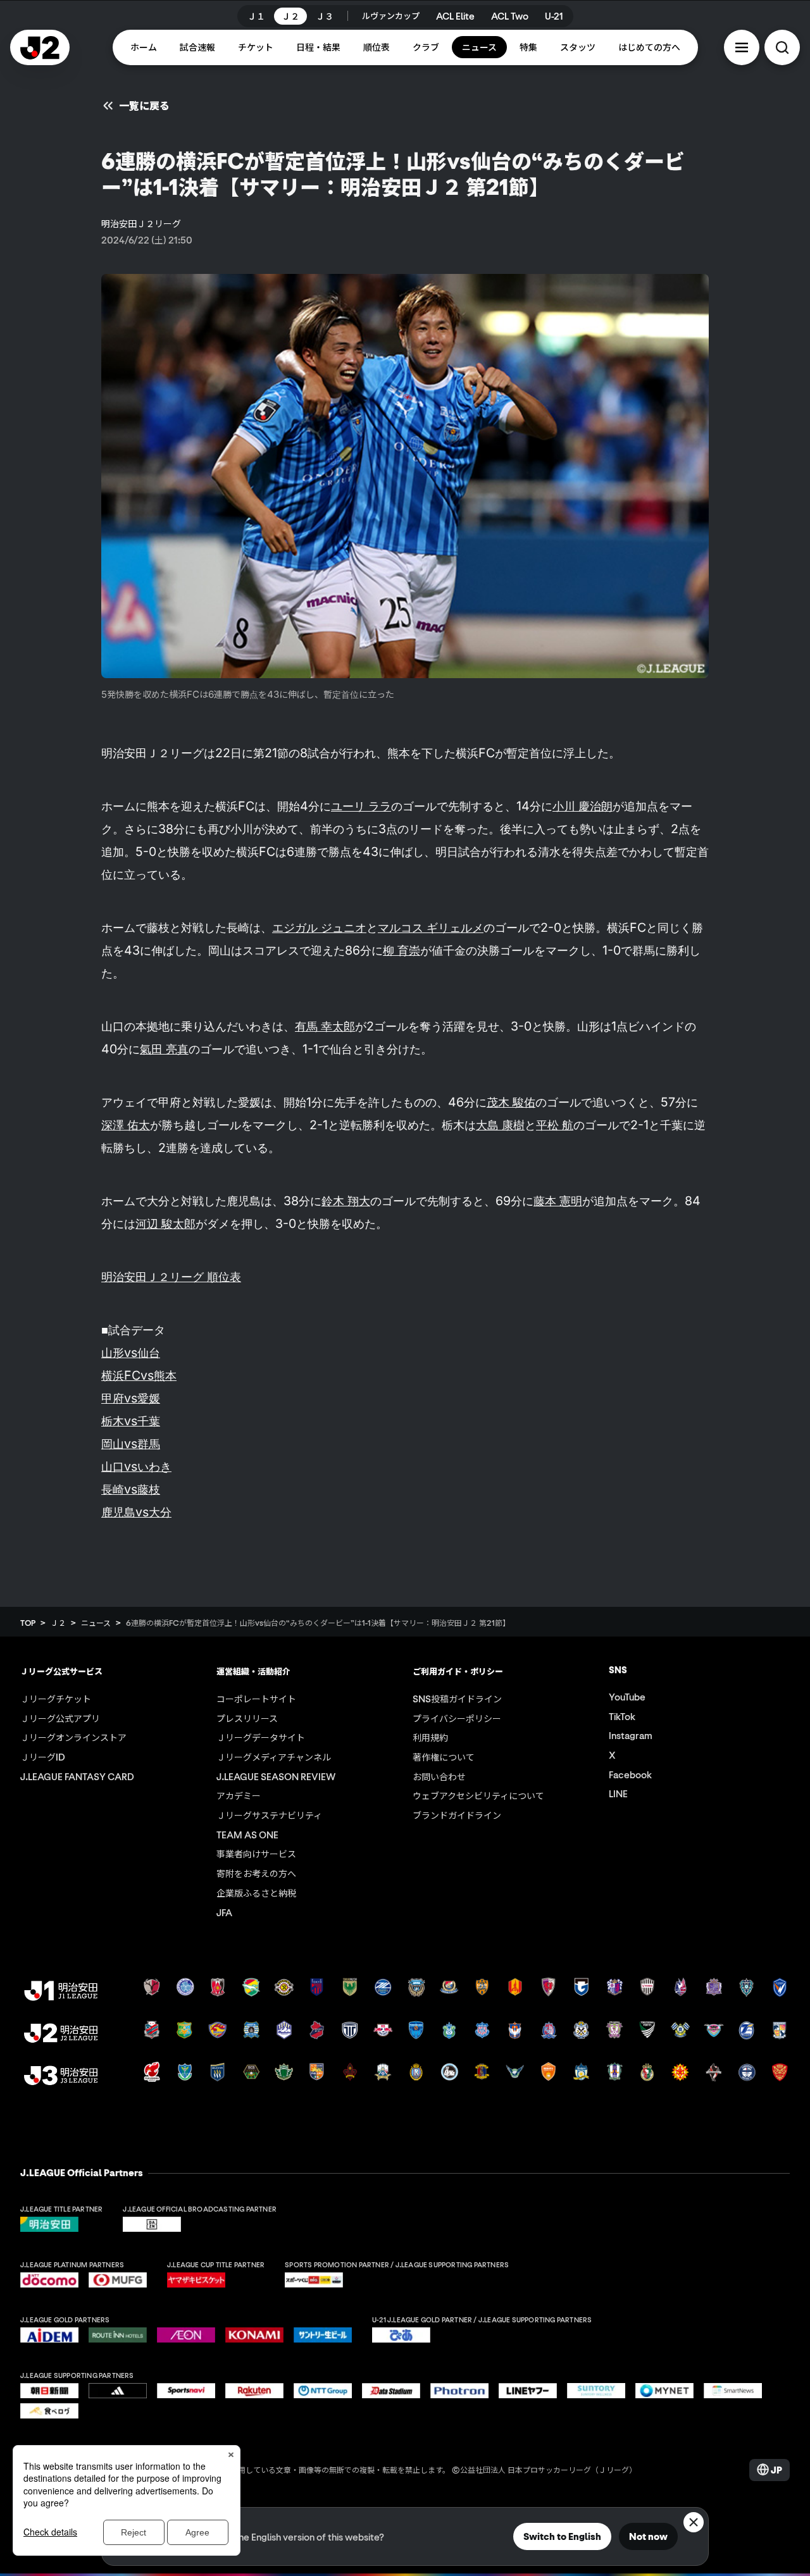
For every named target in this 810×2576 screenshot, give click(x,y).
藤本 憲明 (558, 1201)
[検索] (782, 47)
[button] (742, 47)
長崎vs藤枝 (131, 1489)
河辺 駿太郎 (165, 1223)
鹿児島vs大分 (136, 1512)
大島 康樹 (500, 1125)
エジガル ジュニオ (319, 927)
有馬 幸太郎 (325, 1026)
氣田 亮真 (164, 1049)
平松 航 (555, 1125)
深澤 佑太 (126, 1125)
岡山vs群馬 (131, 1444)
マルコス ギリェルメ (431, 927)
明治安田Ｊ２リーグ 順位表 (171, 1277)
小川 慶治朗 (583, 806)
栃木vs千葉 (131, 1421)
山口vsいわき (136, 1466)
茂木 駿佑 (511, 1102)
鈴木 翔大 (346, 1201)
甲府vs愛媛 (131, 1398)
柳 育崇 (402, 950)
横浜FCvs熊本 (139, 1375)
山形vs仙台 (131, 1353)
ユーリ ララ (361, 806)
